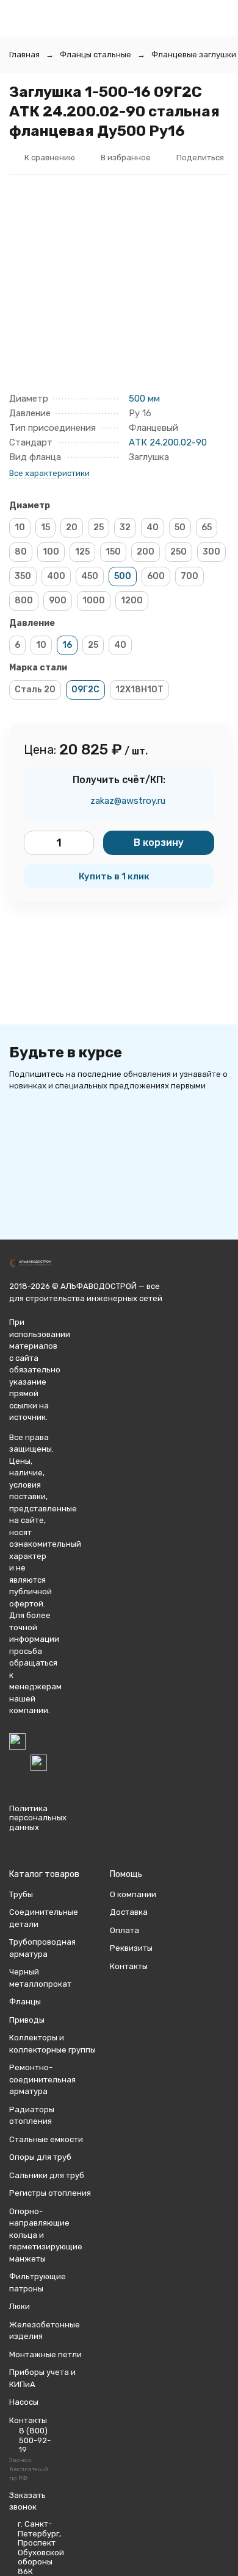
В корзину (159, 843)
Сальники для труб (47, 2175)
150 (113, 552)
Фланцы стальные (96, 55)
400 (56, 576)
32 (125, 527)
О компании (133, 1894)
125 (82, 552)
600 (156, 576)
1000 (94, 601)
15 (45, 527)
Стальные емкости (46, 2139)
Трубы (21, 1894)
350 (23, 576)
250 (179, 552)
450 (90, 576)
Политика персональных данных (38, 1818)
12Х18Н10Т (139, 690)
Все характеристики (49, 473)
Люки (20, 2306)
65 (207, 527)
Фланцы (25, 2002)
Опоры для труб (40, 2157)
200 (146, 552)
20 (72, 527)
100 (51, 552)
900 (58, 601)
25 (99, 527)
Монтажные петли (45, 2354)
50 (180, 527)
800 (24, 601)
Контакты (129, 1966)
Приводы (27, 2020)
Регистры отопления (50, 2193)
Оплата (124, 1930)
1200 (132, 601)
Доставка (129, 1912)
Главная (24, 55)
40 (153, 527)
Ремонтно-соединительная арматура (42, 2079)
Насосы (24, 2402)
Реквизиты (131, 1948)
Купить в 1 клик (114, 876)
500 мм (144, 399)
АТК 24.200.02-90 (168, 442)
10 (20, 527)
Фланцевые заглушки (194, 55)
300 (211, 552)
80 (21, 552)
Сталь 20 (35, 690)
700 (189, 576)
